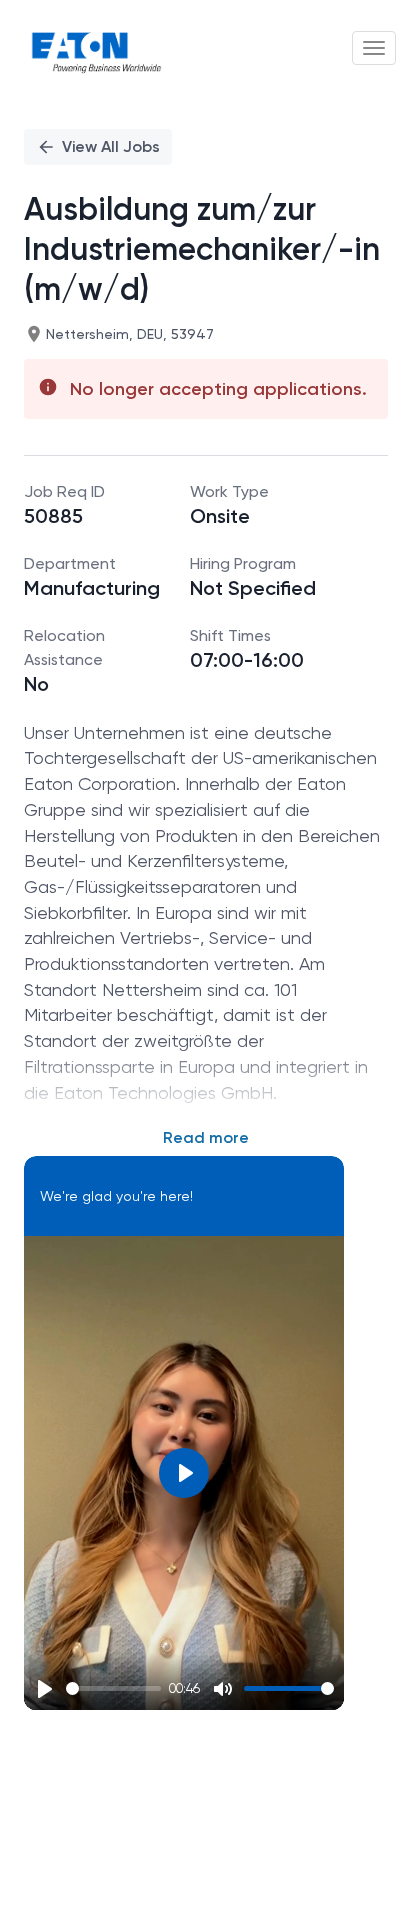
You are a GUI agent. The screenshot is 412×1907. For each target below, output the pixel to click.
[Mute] (223, 1689)
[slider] (113, 1688)
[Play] (45, 1689)
